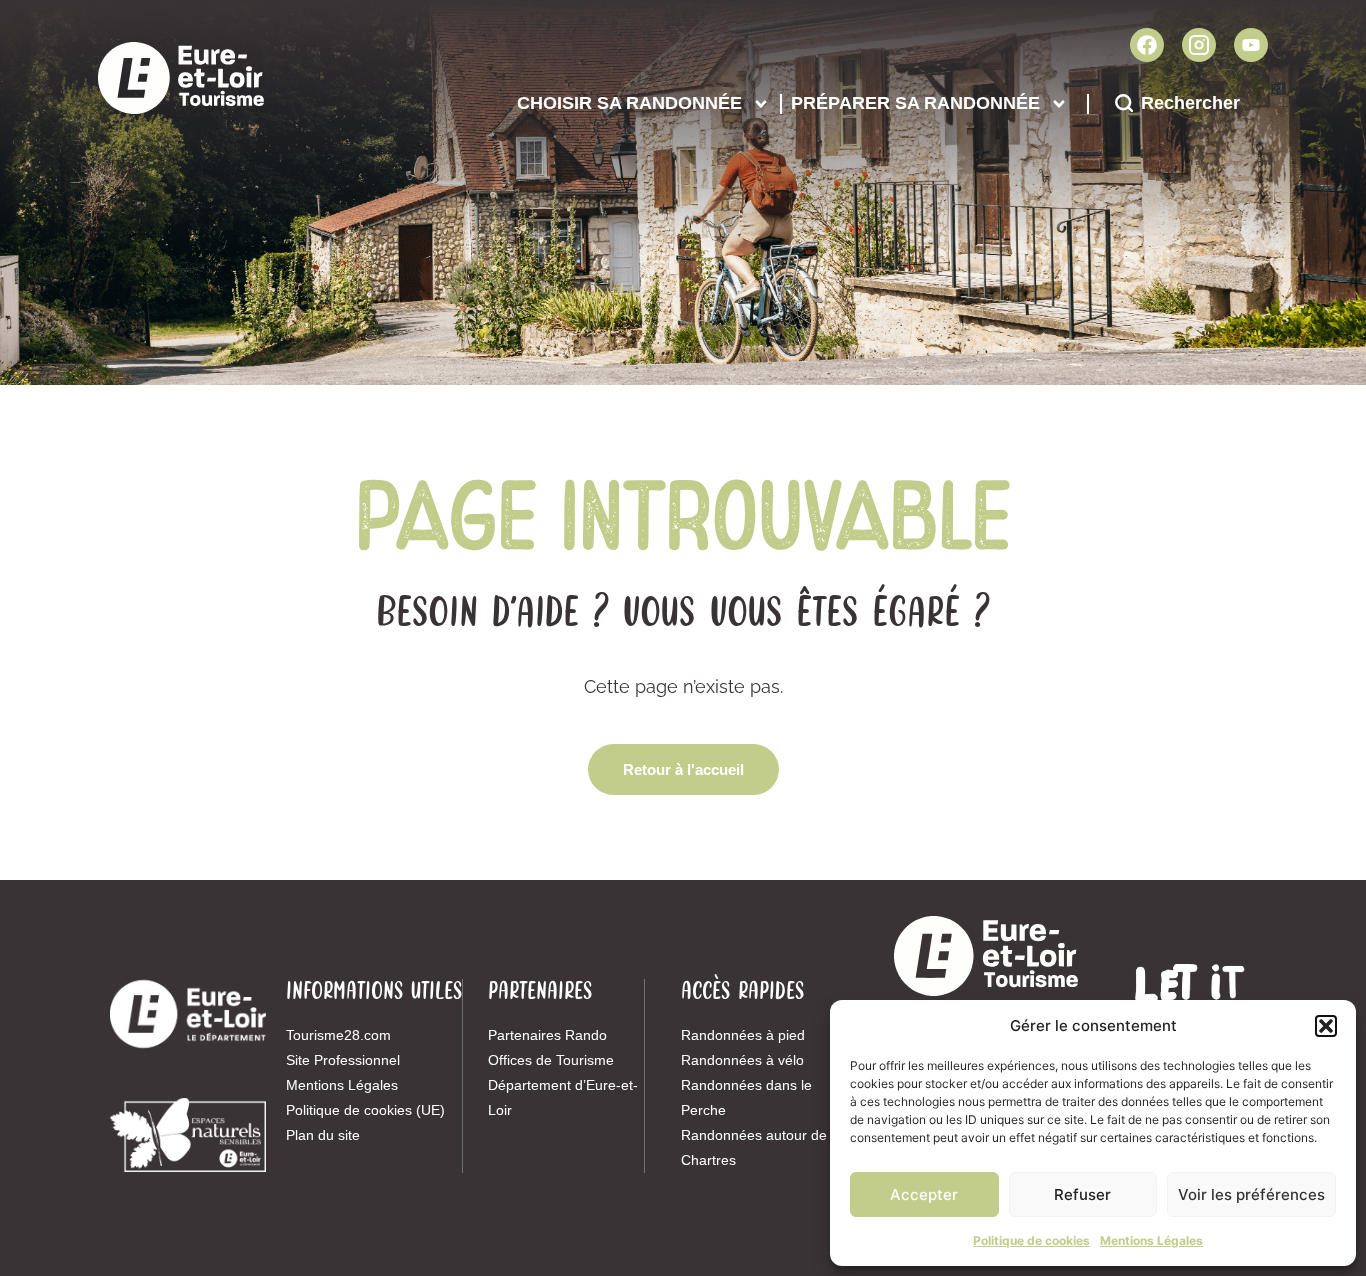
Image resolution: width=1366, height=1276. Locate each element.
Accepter (924, 1194)
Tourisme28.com (338, 1035)
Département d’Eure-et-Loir (563, 1097)
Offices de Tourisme (551, 1060)
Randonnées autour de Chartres (754, 1147)
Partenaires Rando (547, 1035)
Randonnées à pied (743, 1035)
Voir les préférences (1251, 1194)
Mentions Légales (1151, 1240)
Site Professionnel (343, 1060)
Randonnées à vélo (742, 1060)
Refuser (1082, 1194)
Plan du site (323, 1135)
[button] (1326, 1026)
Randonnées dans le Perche (746, 1097)
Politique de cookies (1031, 1240)
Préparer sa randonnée (915, 103)
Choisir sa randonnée (629, 103)
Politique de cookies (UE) (365, 1110)
